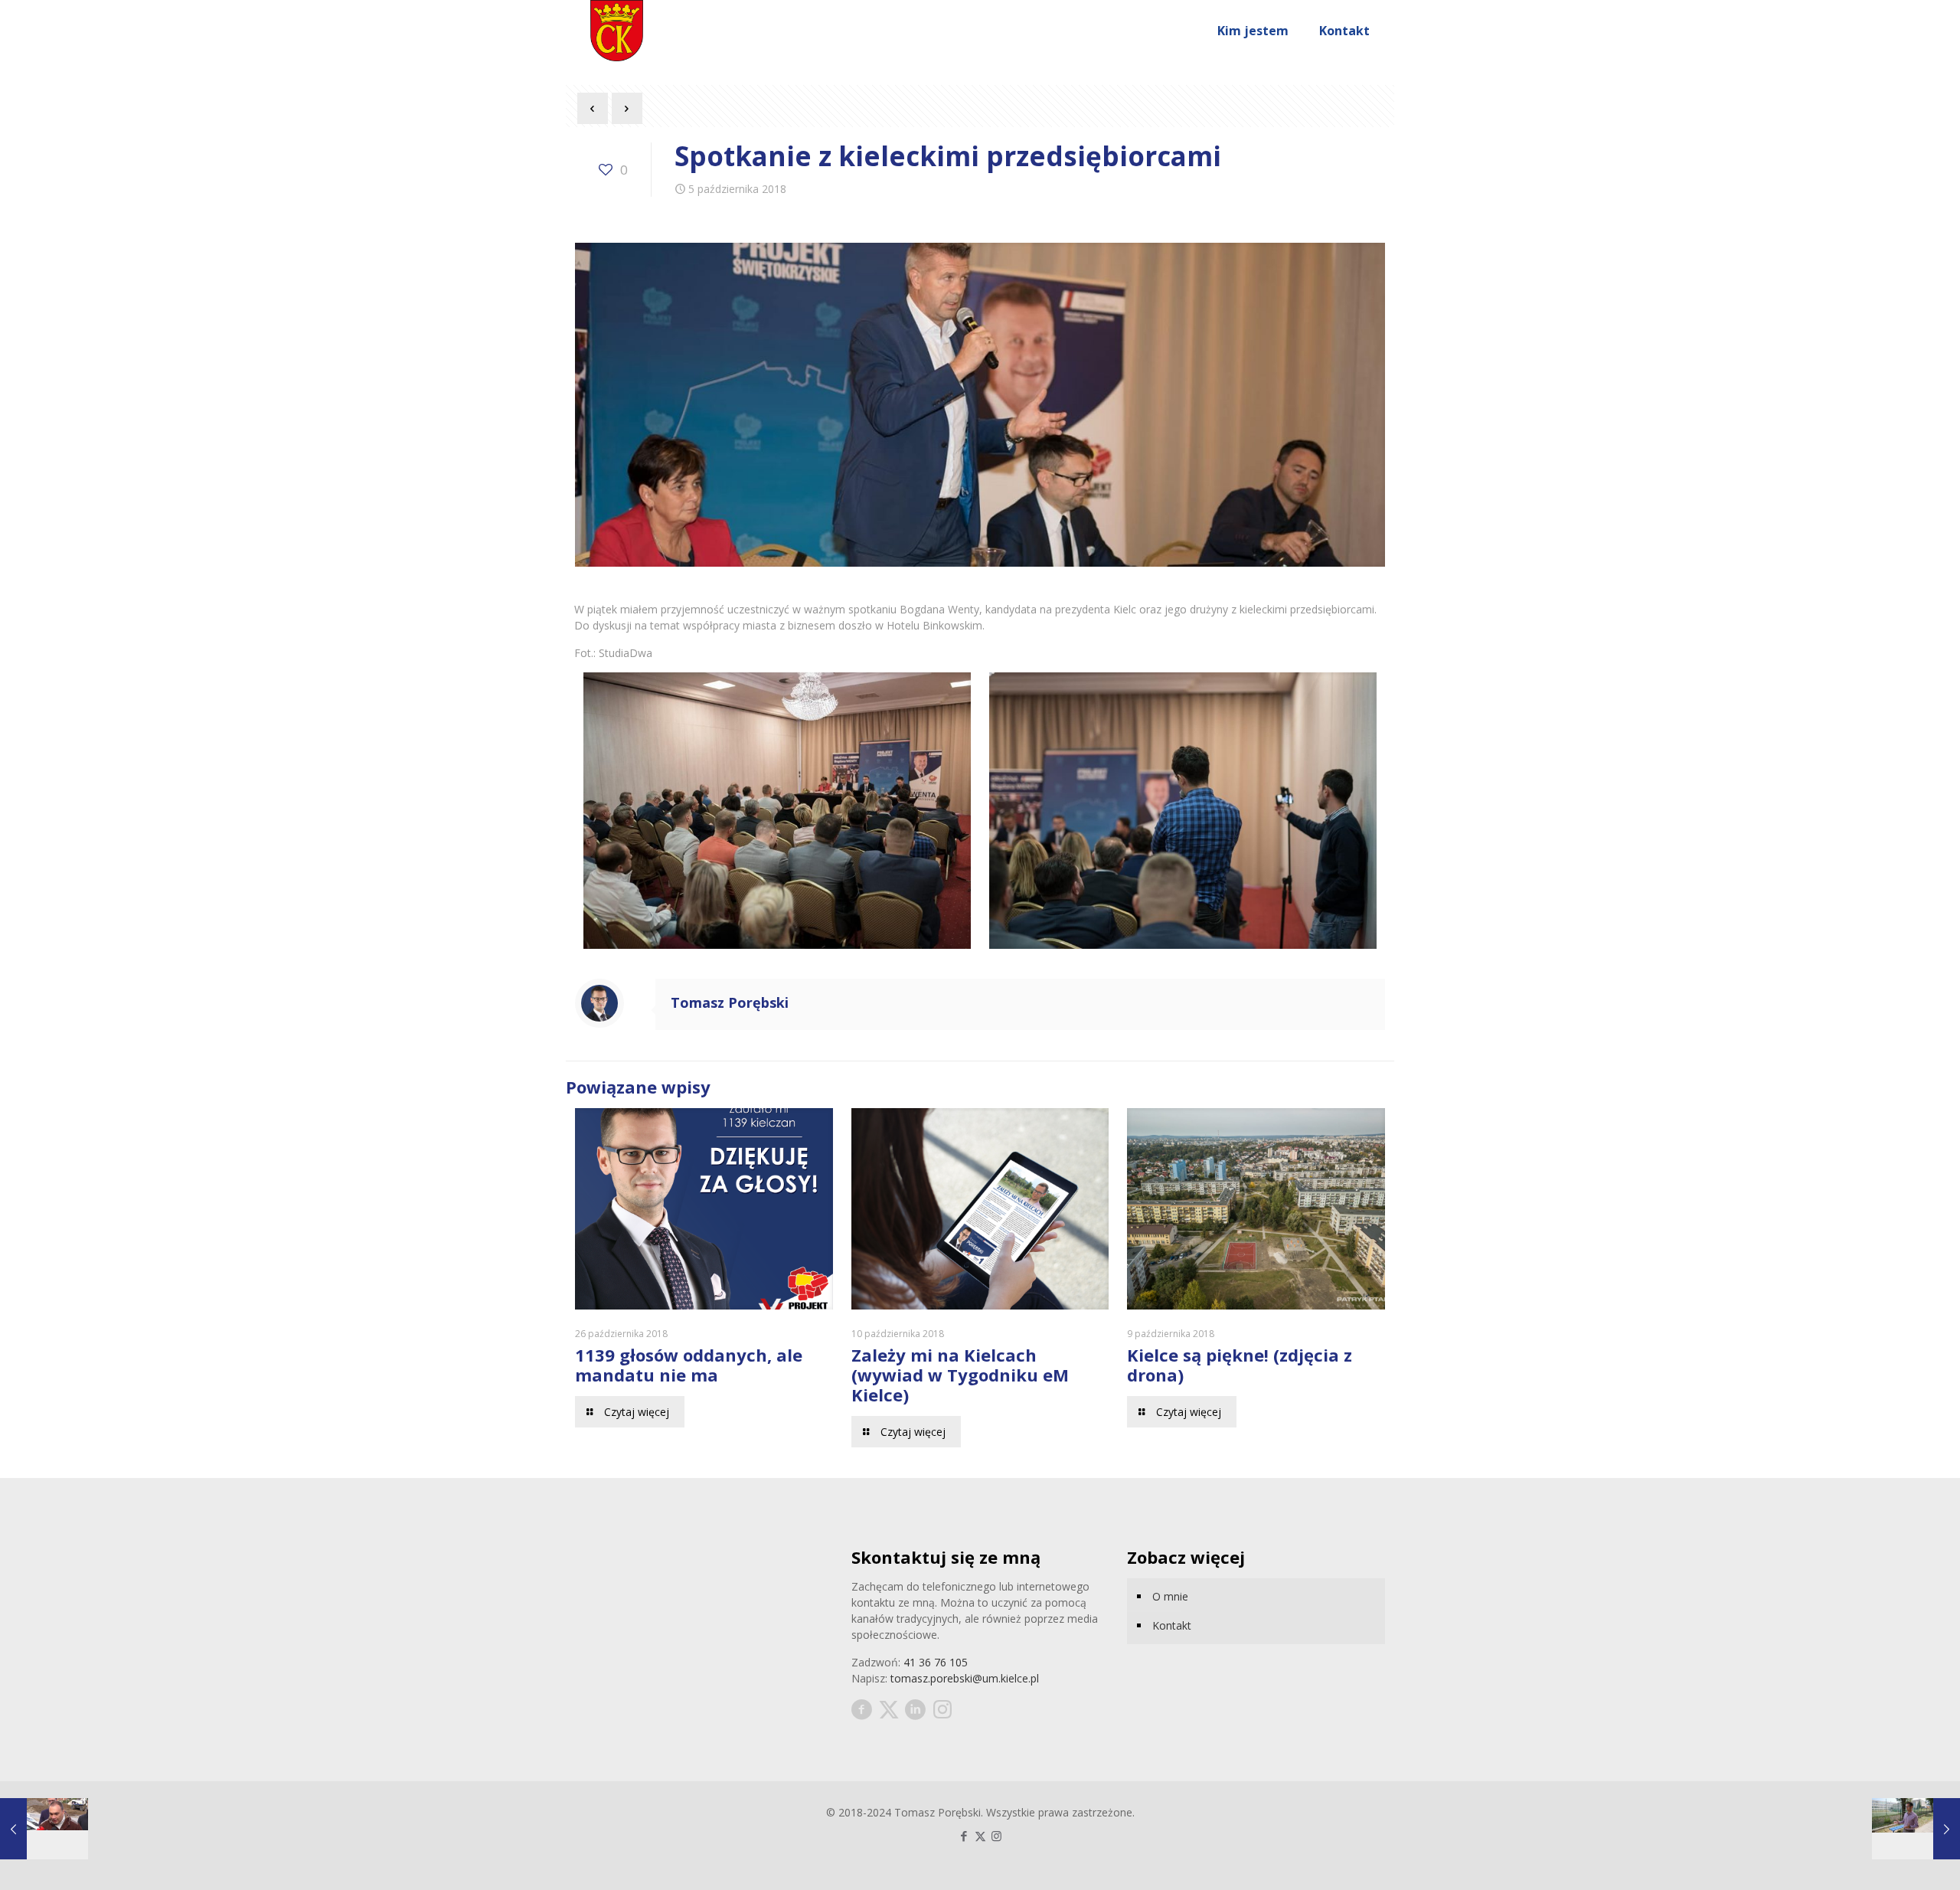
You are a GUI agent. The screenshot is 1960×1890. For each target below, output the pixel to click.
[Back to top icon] (1886, 1859)
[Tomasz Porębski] (617, 31)
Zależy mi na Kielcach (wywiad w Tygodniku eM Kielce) (960, 1375)
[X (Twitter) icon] (980, 1836)
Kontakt (1172, 1625)
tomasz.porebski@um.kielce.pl (965, 1678)
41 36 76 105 (936, 1662)
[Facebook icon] (964, 1836)
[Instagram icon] (996, 1836)
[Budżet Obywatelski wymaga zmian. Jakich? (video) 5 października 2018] (1916, 1829)
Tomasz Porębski (730, 1002)
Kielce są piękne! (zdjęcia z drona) (1240, 1365)
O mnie (1170, 1596)
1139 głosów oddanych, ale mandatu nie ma (689, 1365)
